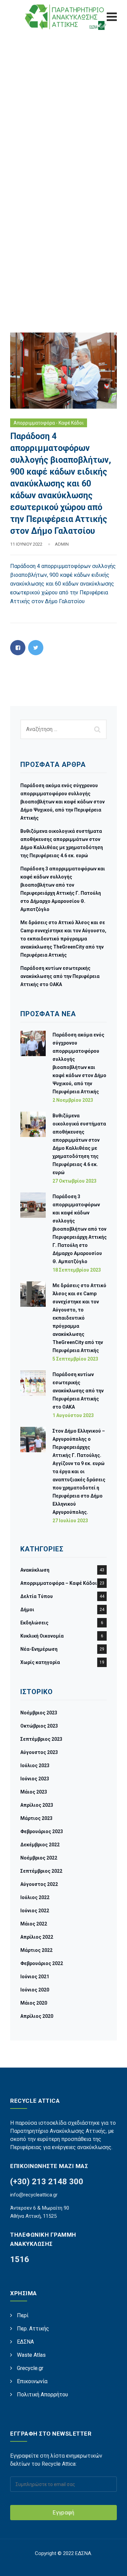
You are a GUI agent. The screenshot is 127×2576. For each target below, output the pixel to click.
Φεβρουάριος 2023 (42, 1831)
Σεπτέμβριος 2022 (41, 1871)
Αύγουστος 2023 (39, 1752)
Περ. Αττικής (33, 2329)
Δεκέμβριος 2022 (40, 1845)
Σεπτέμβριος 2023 (41, 1739)
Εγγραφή (63, 2513)
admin (62, 544)
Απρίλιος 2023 (37, 1805)
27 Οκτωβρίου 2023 (75, 1181)
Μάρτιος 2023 (36, 1818)
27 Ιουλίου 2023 (70, 1521)
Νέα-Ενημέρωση (39, 1649)
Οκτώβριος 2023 (39, 1726)
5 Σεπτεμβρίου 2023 (75, 1359)
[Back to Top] (113, 2565)
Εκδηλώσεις (34, 1623)
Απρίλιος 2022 (37, 1937)
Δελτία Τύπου (37, 1596)
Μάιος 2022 (34, 1924)
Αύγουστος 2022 (39, 1884)
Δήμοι (27, 1610)
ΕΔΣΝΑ (25, 2342)
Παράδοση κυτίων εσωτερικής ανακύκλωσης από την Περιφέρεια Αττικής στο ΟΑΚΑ (60, 976)
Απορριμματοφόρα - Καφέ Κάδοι (49, 423)
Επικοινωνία (32, 2381)
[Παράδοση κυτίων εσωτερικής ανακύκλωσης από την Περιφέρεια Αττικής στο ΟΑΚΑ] (33, 1394)
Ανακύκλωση (35, 1570)
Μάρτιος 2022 (36, 1950)
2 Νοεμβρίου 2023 (73, 1100)
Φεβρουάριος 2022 (42, 1963)
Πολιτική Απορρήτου (43, 2395)
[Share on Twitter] (36, 648)
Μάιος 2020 (34, 2003)
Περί (23, 2315)
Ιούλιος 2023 (35, 1765)
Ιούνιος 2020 (35, 1990)
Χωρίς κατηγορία (40, 1662)
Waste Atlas (31, 2355)
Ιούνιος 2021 (35, 1977)
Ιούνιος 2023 (35, 1779)
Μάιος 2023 (34, 1792)
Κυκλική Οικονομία (42, 1636)
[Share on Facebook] (18, 648)
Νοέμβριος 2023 (39, 1713)
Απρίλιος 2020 (37, 2016)
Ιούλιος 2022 (35, 1897)
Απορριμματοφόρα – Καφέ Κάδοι (59, 1583)
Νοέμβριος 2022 (39, 1858)
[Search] (98, 729)
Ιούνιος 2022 (35, 1911)
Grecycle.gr (30, 2368)
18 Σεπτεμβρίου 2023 (77, 1270)
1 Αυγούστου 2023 (73, 1415)
